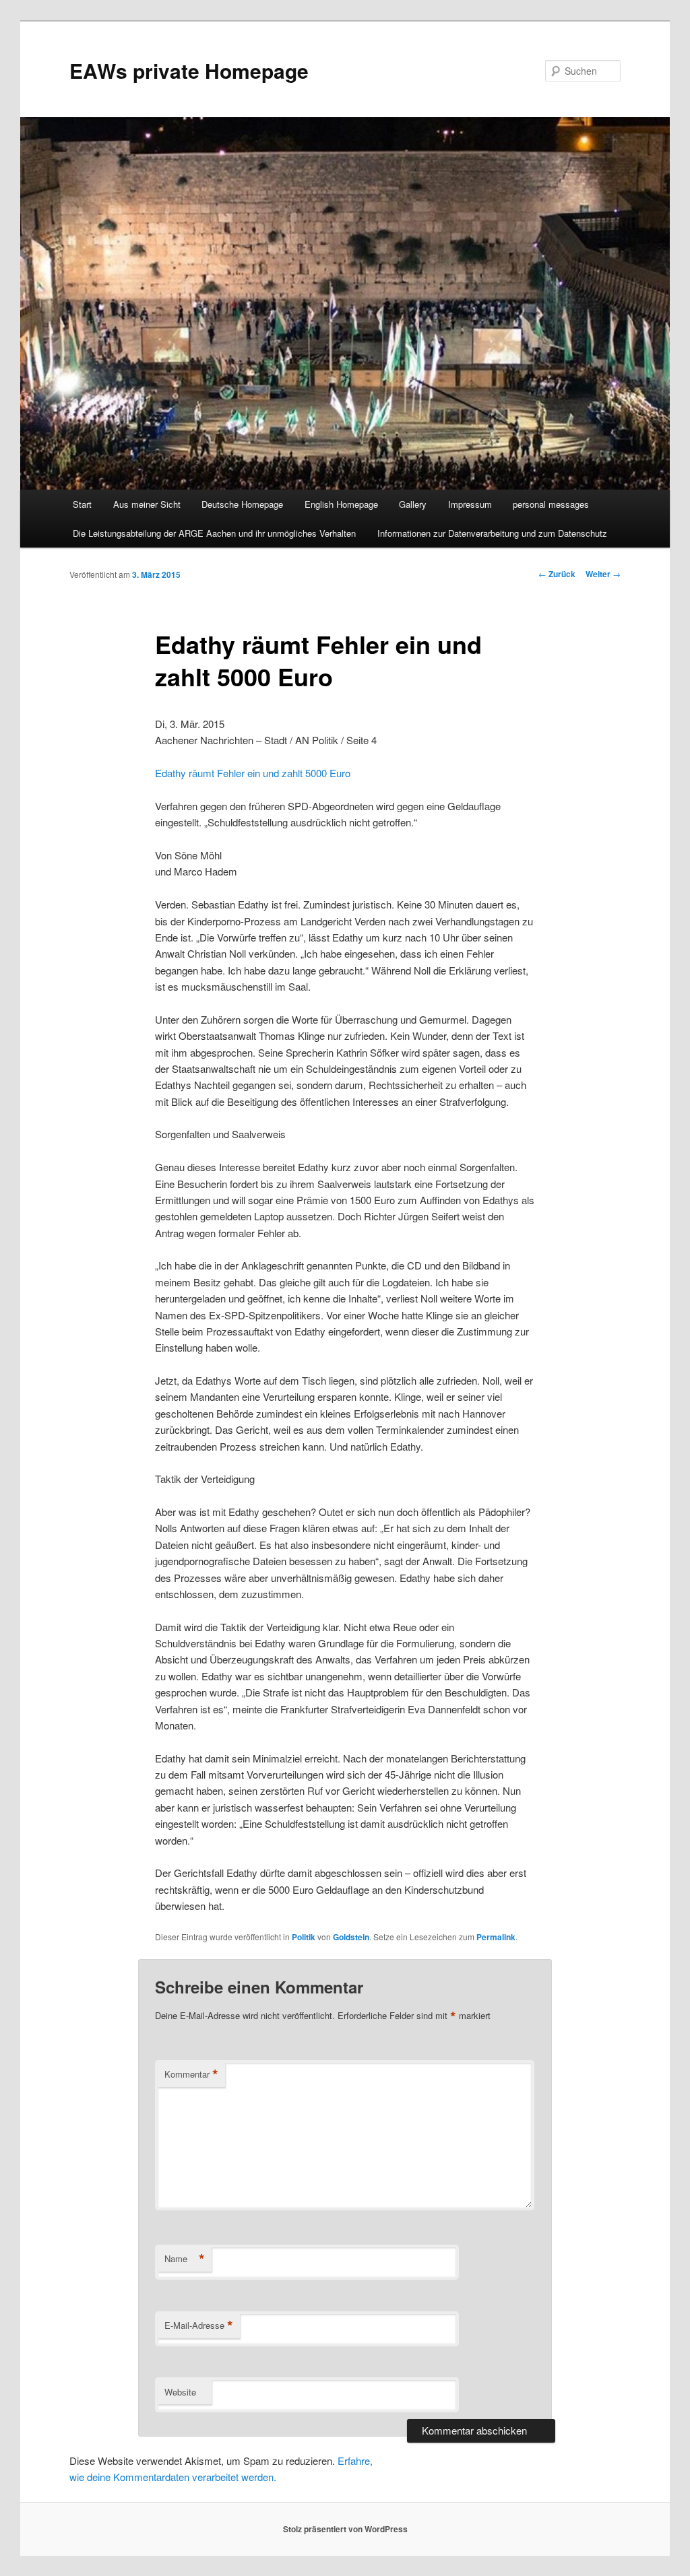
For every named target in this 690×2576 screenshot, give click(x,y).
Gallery (413, 504)
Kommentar (191, 2074)
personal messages (551, 504)
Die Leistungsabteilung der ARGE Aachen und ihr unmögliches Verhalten (214, 533)
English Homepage (341, 504)
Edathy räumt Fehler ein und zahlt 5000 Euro (253, 773)
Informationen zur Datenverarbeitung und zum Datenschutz (492, 533)
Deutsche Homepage (242, 504)
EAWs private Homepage (189, 70)
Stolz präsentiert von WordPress (345, 2529)
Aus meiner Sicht (147, 504)
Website (180, 2392)
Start (82, 504)
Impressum (470, 504)
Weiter (603, 574)
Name (185, 2259)
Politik (304, 1937)
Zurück (557, 574)
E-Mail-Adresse (199, 2325)
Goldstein (351, 1937)
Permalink (496, 1937)
